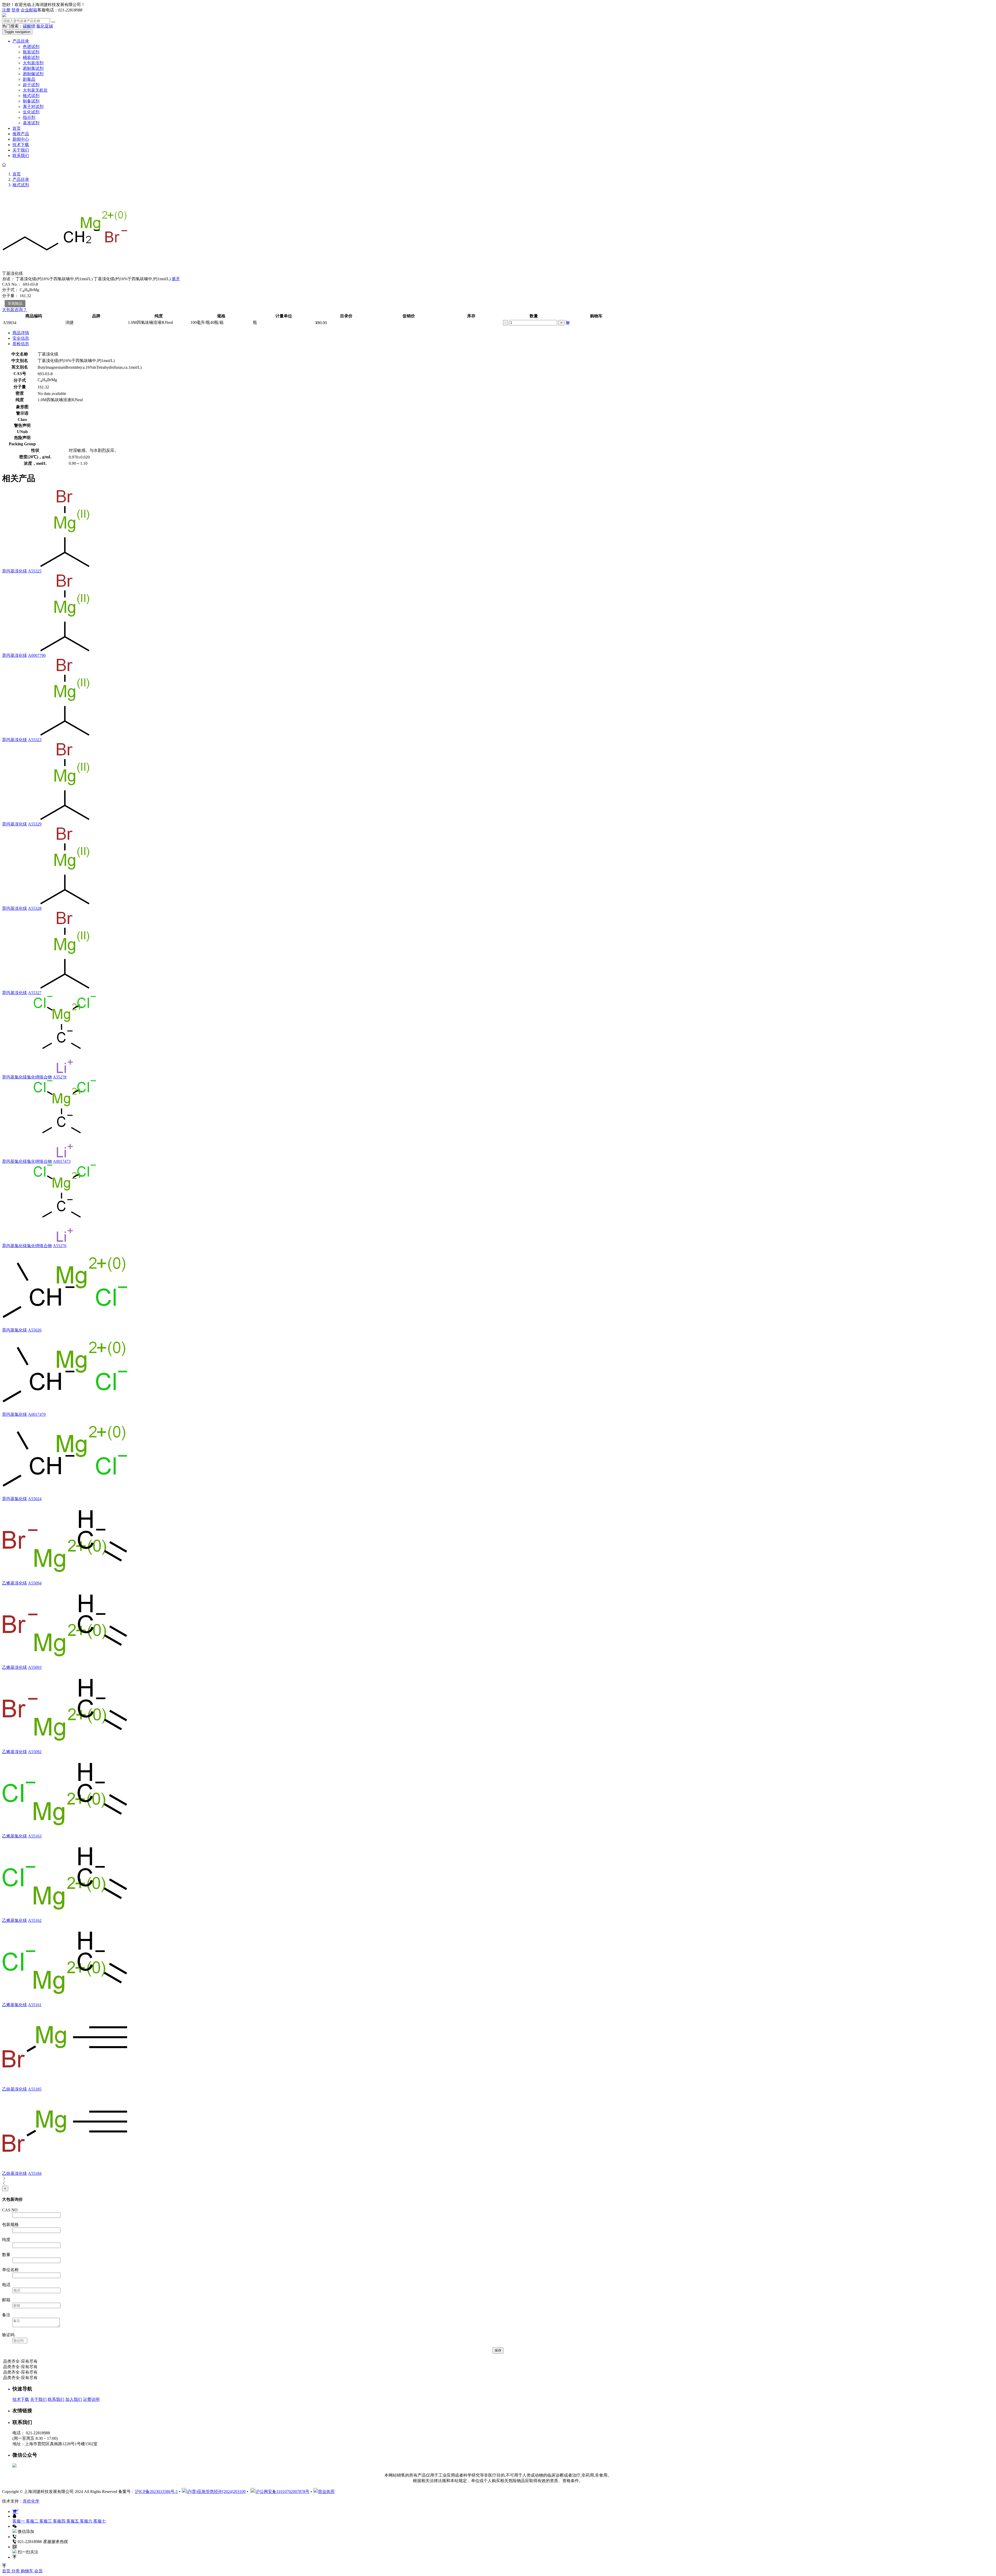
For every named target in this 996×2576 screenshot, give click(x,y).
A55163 (35, 1836)
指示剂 (29, 117)
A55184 (35, 2173)
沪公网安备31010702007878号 (282, 2492)
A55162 (35, 1920)
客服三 (46, 2521)
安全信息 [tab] (21, 338)
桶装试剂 (31, 57)
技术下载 (21, 145)
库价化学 (31, 2501)
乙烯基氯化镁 (15, 1836)
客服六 (87, 2521)
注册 (6, 10)
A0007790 (37, 655)
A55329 (35, 824)
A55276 (60, 1246)
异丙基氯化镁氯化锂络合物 (27, 1077)
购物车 (27, 2571)
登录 (16, 10)
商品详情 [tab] (21, 333)
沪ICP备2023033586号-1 (156, 2492)
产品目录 (21, 41)
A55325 (35, 571)
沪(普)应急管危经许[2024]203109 (216, 2492)
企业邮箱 (29, 10)
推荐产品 (21, 134)
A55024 (35, 1499)
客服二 (33, 2521)
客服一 (19, 2521)
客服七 (100, 2521)
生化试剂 (31, 112)
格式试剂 (31, 96)
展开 (176, 279)
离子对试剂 (33, 107)
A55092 (35, 1752)
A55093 (35, 1667)
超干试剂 (31, 85)
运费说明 (91, 2399)
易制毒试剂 (33, 68)
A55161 (35, 2005)
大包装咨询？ (15, 310)
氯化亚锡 (45, 26)
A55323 (35, 740)
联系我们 (21, 156)
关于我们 (21, 150)
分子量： (10, 296)
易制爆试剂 (33, 74)
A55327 (35, 993)
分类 (16, 2571)
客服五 (73, 2521)
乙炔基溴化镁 (15, 2089)
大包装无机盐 (35, 90)
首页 (17, 128)
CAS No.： (12, 284)
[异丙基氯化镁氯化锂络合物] (65, 1072)
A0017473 (62, 1161)
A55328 (35, 908)
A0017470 (37, 1414)
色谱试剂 (31, 47)
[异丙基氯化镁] (65, 1325)
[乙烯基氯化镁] (65, 1831)
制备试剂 (31, 101)
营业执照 (326, 2492)
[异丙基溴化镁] (65, 566)
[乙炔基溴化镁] (65, 2084)
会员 (38, 2571)
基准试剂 (31, 123)
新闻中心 (21, 139)
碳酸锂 (29, 26)
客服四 (60, 2521)
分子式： (10, 290)
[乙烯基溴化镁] (65, 1578)
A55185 (35, 2089)
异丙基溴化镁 (15, 571)
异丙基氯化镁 (15, 1330)
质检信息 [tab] (21, 344)
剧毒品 (29, 79)
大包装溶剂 (33, 63)
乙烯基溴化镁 (15, 1583)
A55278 (60, 1077)
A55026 (35, 1330)
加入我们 (74, 2399)
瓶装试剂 (31, 52)
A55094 (35, 1583)
